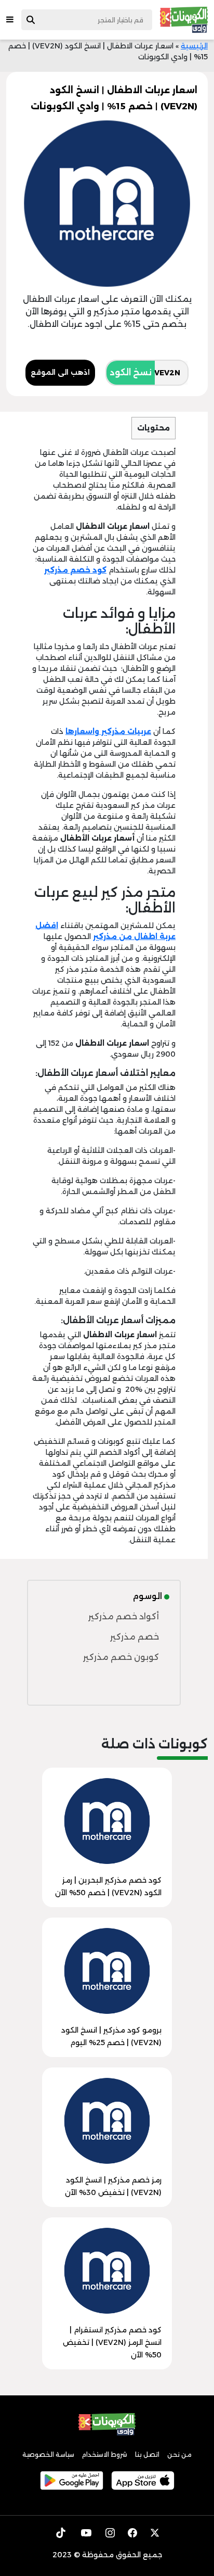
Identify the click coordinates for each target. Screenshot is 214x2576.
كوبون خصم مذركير (121, 1657)
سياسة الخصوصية (48, 2454)
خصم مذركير (135, 1637)
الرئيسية (194, 46)
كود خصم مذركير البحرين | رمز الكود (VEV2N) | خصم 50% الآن (108, 1886)
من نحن (179, 2454)
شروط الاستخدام (105, 2454)
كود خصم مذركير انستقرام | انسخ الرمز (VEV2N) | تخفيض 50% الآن (112, 2342)
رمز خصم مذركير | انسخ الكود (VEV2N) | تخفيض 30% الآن (113, 2186)
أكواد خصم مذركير (124, 1616)
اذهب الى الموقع (60, 372)
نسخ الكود (131, 372)
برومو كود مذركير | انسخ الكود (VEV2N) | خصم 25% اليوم (111, 2036)
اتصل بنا (147, 2454)
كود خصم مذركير (75, 570)
